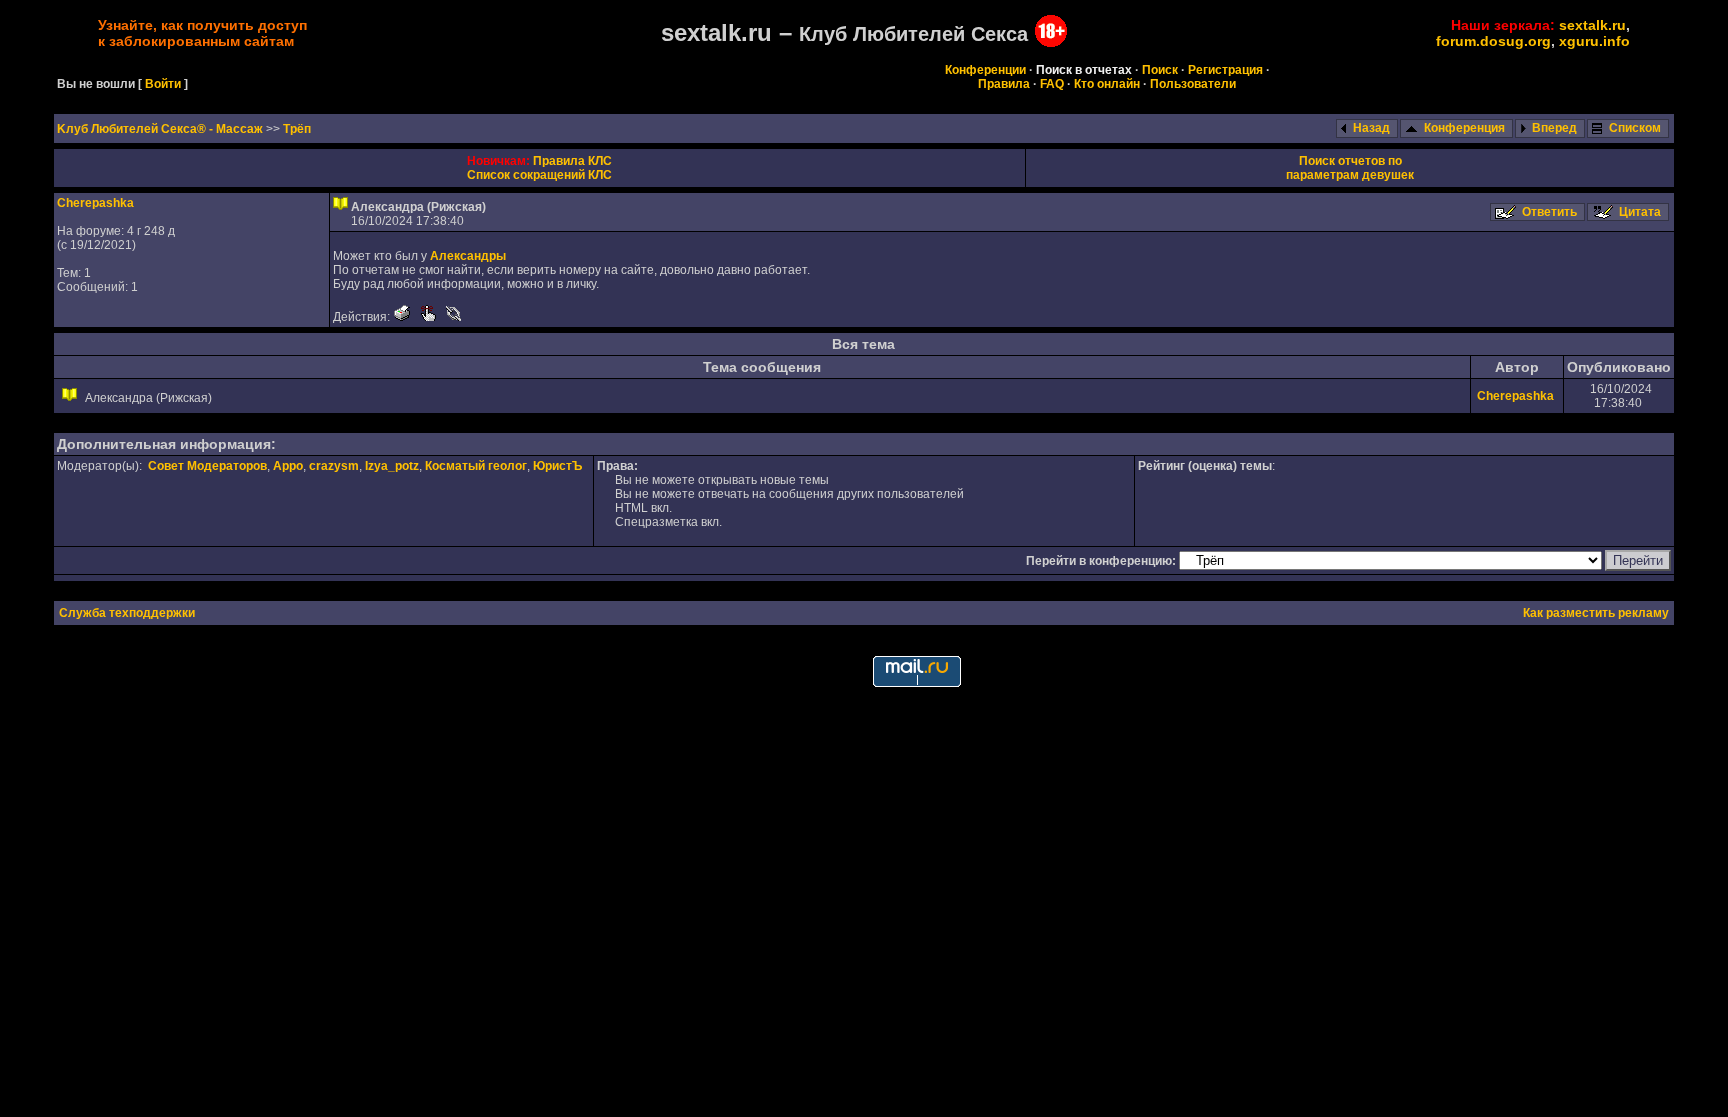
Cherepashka (95, 203)
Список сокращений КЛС (539, 175)
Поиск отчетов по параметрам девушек (1350, 168)
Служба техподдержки (127, 613)
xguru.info (1594, 41)
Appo (288, 466)
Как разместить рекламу (1596, 613)
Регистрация (1225, 70)
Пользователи (1193, 84)
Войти (163, 84)
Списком (1635, 128)
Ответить (1549, 212)
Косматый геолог (476, 466)
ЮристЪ (557, 466)
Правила (1004, 84)
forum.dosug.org (1493, 41)
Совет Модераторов (207, 466)
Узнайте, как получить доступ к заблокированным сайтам (202, 33)
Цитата (1640, 212)
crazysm (334, 466)
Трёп (297, 129)
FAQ (1052, 84)
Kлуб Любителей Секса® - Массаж (161, 129)
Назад (1371, 128)
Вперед (1554, 128)
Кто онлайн (1107, 84)
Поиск (1160, 70)
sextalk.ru (1592, 25)
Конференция (1464, 128)
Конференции (985, 70)
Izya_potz (392, 466)
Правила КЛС (572, 161)
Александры (468, 256)
